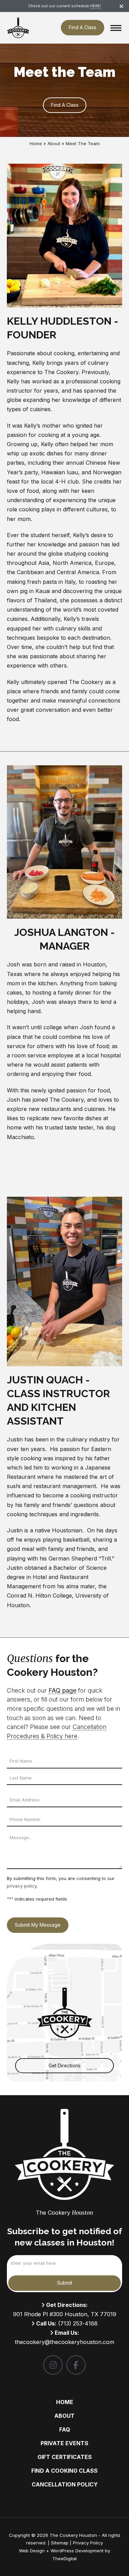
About (54, 143)
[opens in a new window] (53, 2365)
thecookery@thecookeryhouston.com (64, 2342)
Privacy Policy (88, 2543)
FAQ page (62, 1690)
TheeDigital (64, 2558)
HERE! (96, 6)
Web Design (32, 2551)
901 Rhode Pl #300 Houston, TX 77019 (65, 2314)
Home (36, 143)
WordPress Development (78, 2551)
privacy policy (22, 1886)
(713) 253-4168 (78, 2323)
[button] (116, 28)
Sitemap (60, 2543)
